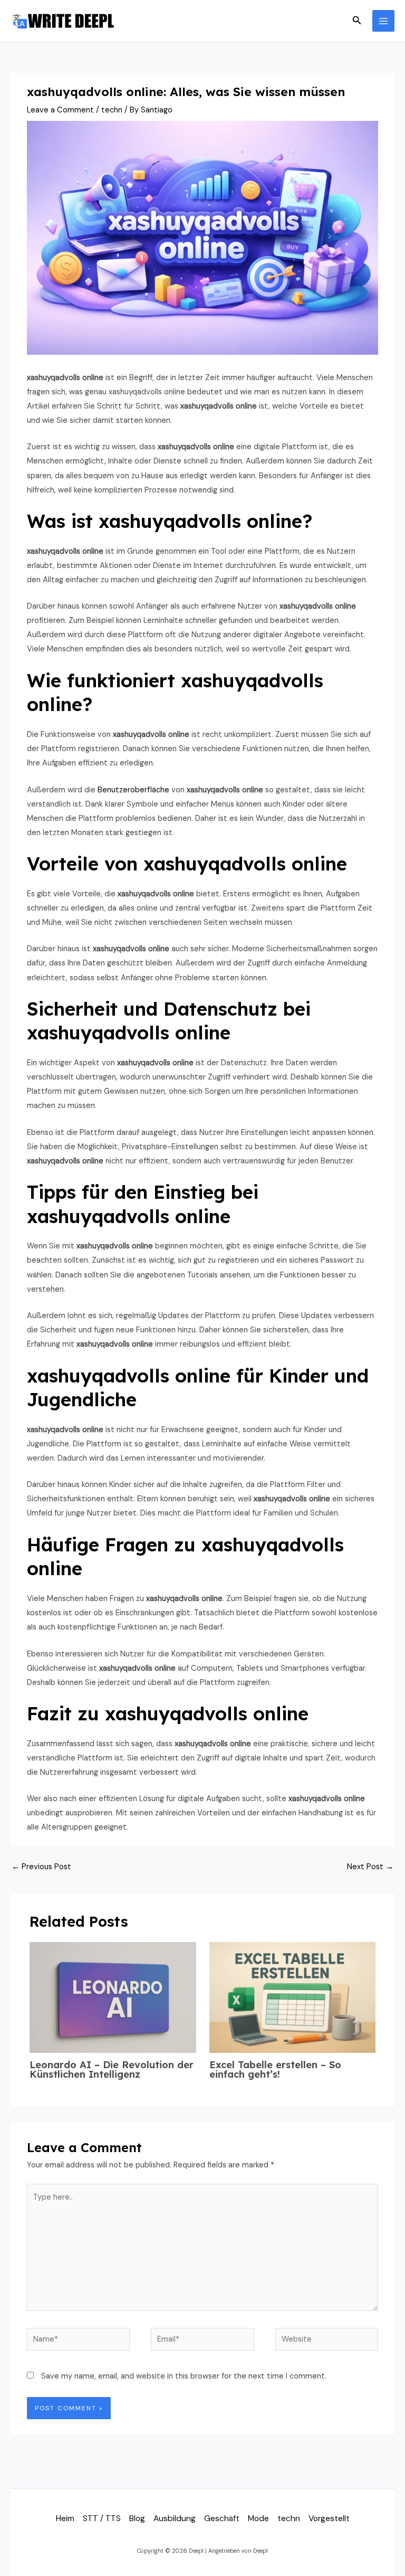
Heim (65, 2518)
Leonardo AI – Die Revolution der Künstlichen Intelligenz (112, 2070)
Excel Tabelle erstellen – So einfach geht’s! (275, 2070)
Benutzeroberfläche (133, 790)
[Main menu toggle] (383, 21)
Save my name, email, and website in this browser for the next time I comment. (184, 2376)
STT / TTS (102, 2518)
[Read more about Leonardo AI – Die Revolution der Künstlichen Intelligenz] (113, 1997)
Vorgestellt (329, 2518)
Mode (258, 2518)
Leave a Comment (60, 110)
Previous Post (41, 1867)
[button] (357, 21)
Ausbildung (175, 2518)
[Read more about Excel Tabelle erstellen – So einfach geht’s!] (292, 1997)
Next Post (370, 1867)
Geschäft (222, 2518)
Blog (137, 2518)
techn (112, 110)
